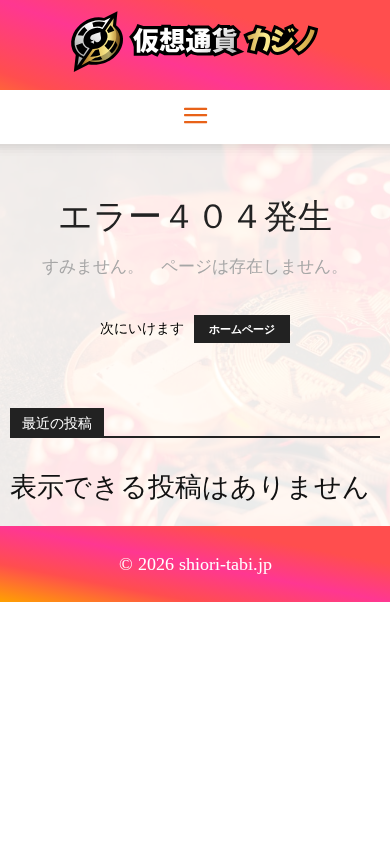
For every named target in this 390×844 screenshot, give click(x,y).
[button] (195, 117)
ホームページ (242, 329)
